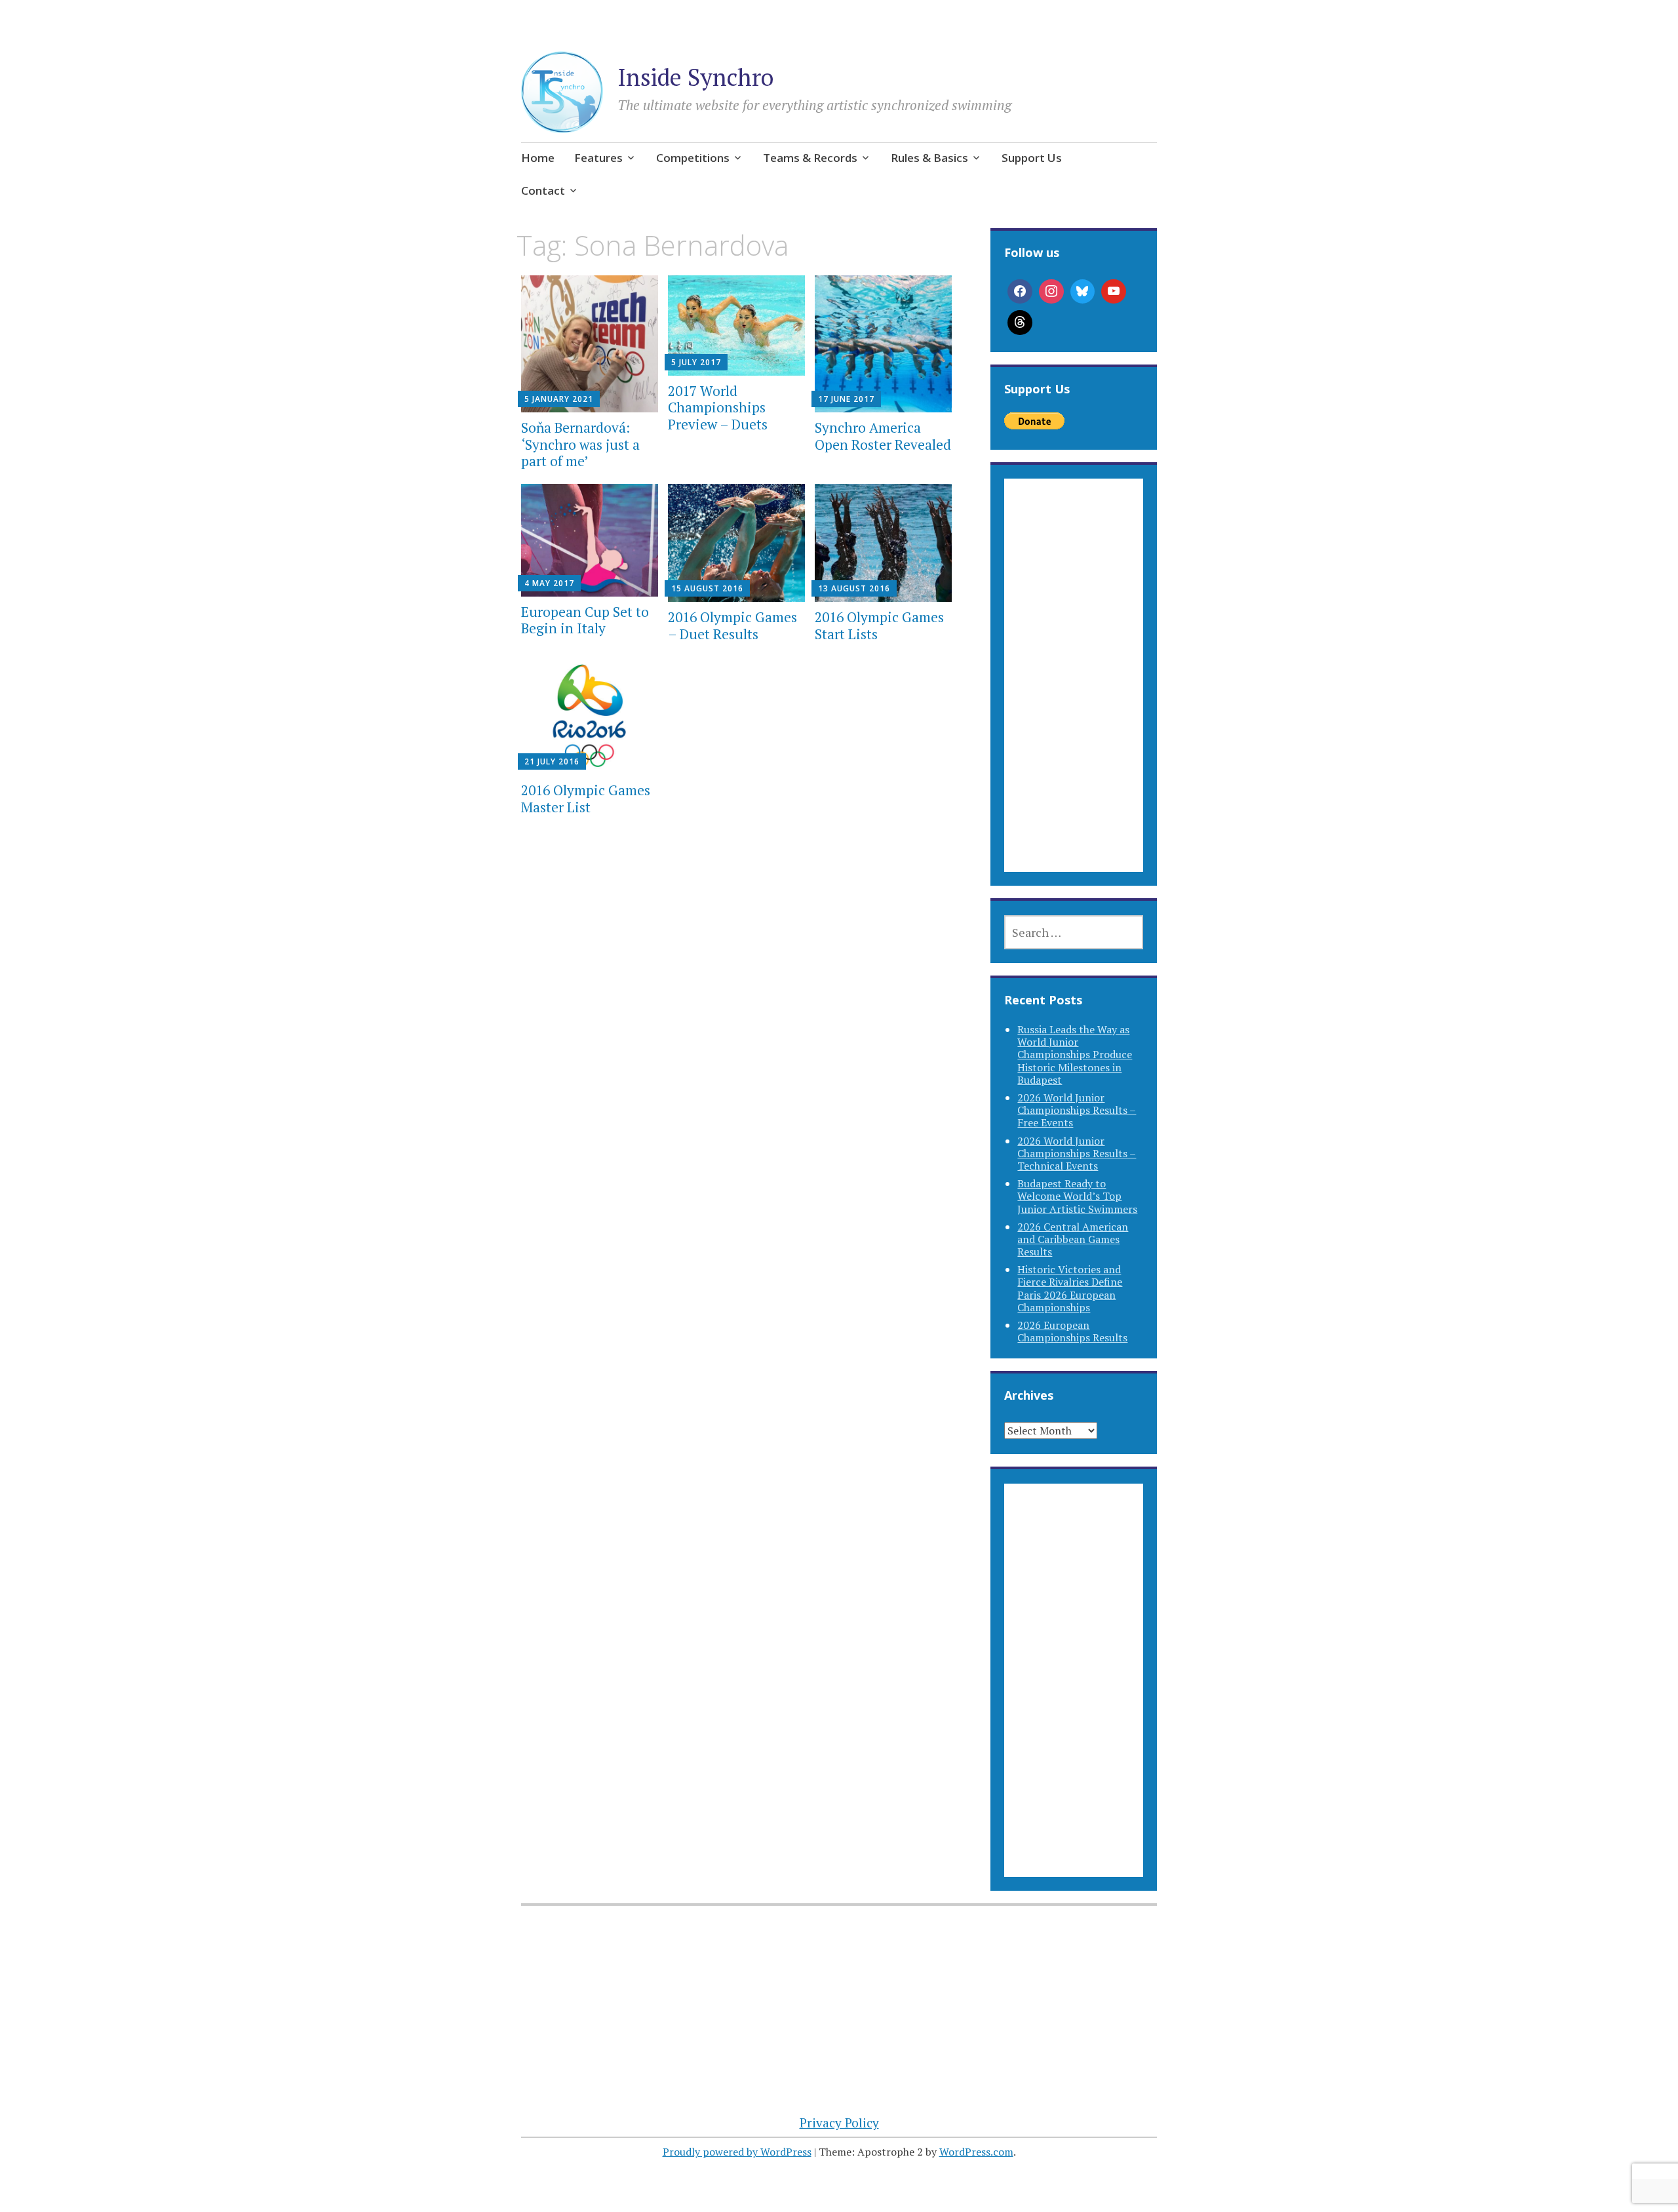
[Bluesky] (1083, 292)
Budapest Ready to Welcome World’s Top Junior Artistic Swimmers (1077, 1196)
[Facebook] (1020, 292)
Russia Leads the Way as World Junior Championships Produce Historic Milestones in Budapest (1075, 1055)
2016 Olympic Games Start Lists (879, 625)
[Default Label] (1114, 292)
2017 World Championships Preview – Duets (718, 407)
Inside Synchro (695, 77)
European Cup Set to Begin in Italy (585, 620)
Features (598, 158)
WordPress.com (976, 2152)
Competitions (693, 158)
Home (538, 158)
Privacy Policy (839, 2123)
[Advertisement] (1073, 691)
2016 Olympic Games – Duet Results (732, 625)
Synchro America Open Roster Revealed (883, 436)
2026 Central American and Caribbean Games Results (1073, 1239)
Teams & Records (810, 158)
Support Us (1032, 158)
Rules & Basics (929, 158)
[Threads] (1020, 323)
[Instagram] (1051, 292)
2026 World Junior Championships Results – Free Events (1077, 1110)
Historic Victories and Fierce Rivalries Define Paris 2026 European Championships (1070, 1288)
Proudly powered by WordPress (737, 2152)
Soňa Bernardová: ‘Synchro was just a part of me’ (580, 444)
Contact (543, 190)
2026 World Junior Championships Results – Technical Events (1077, 1153)
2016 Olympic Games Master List (586, 798)
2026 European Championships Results (1072, 1331)
